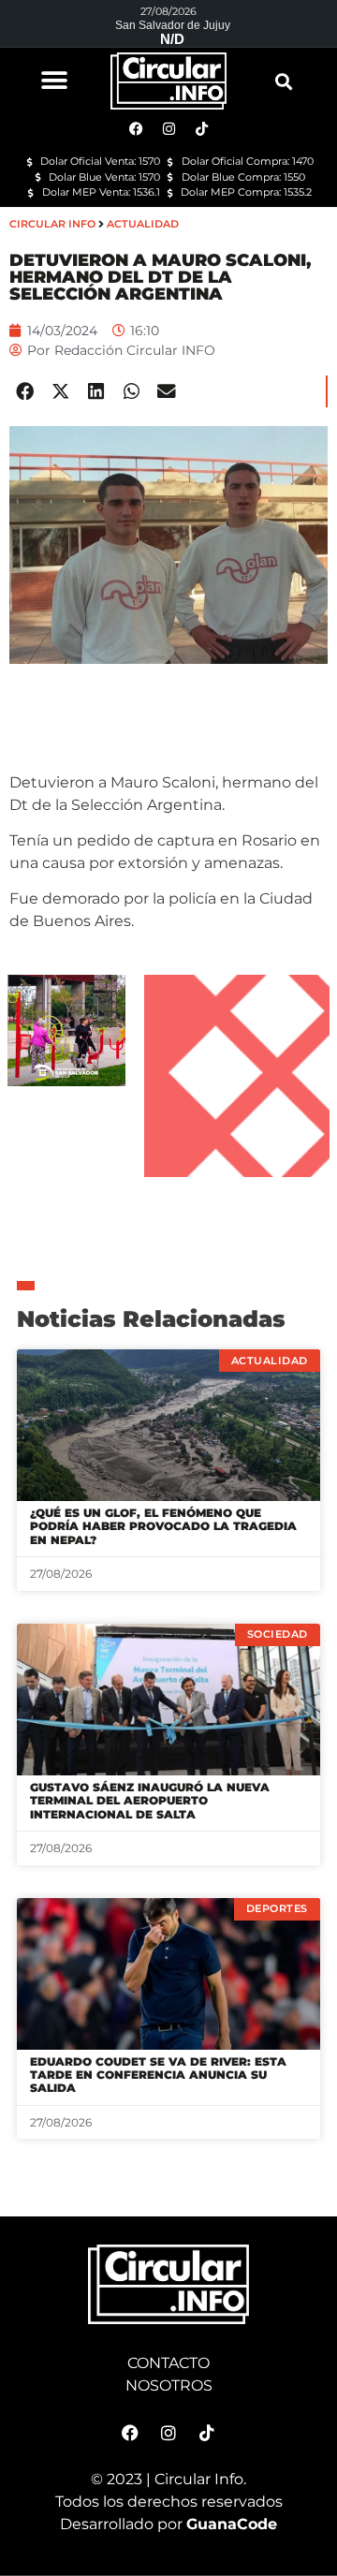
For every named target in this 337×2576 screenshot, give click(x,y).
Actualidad (143, 224)
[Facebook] (130, 2433)
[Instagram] (168, 2433)
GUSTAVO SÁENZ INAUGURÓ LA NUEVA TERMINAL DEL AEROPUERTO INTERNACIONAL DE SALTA (150, 1801)
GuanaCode (232, 2524)
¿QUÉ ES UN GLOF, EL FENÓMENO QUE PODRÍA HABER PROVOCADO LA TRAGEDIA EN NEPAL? (163, 1526)
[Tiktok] (207, 2433)
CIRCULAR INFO (52, 224)
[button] (54, 80)
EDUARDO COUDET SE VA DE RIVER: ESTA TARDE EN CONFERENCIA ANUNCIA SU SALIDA (158, 2075)
